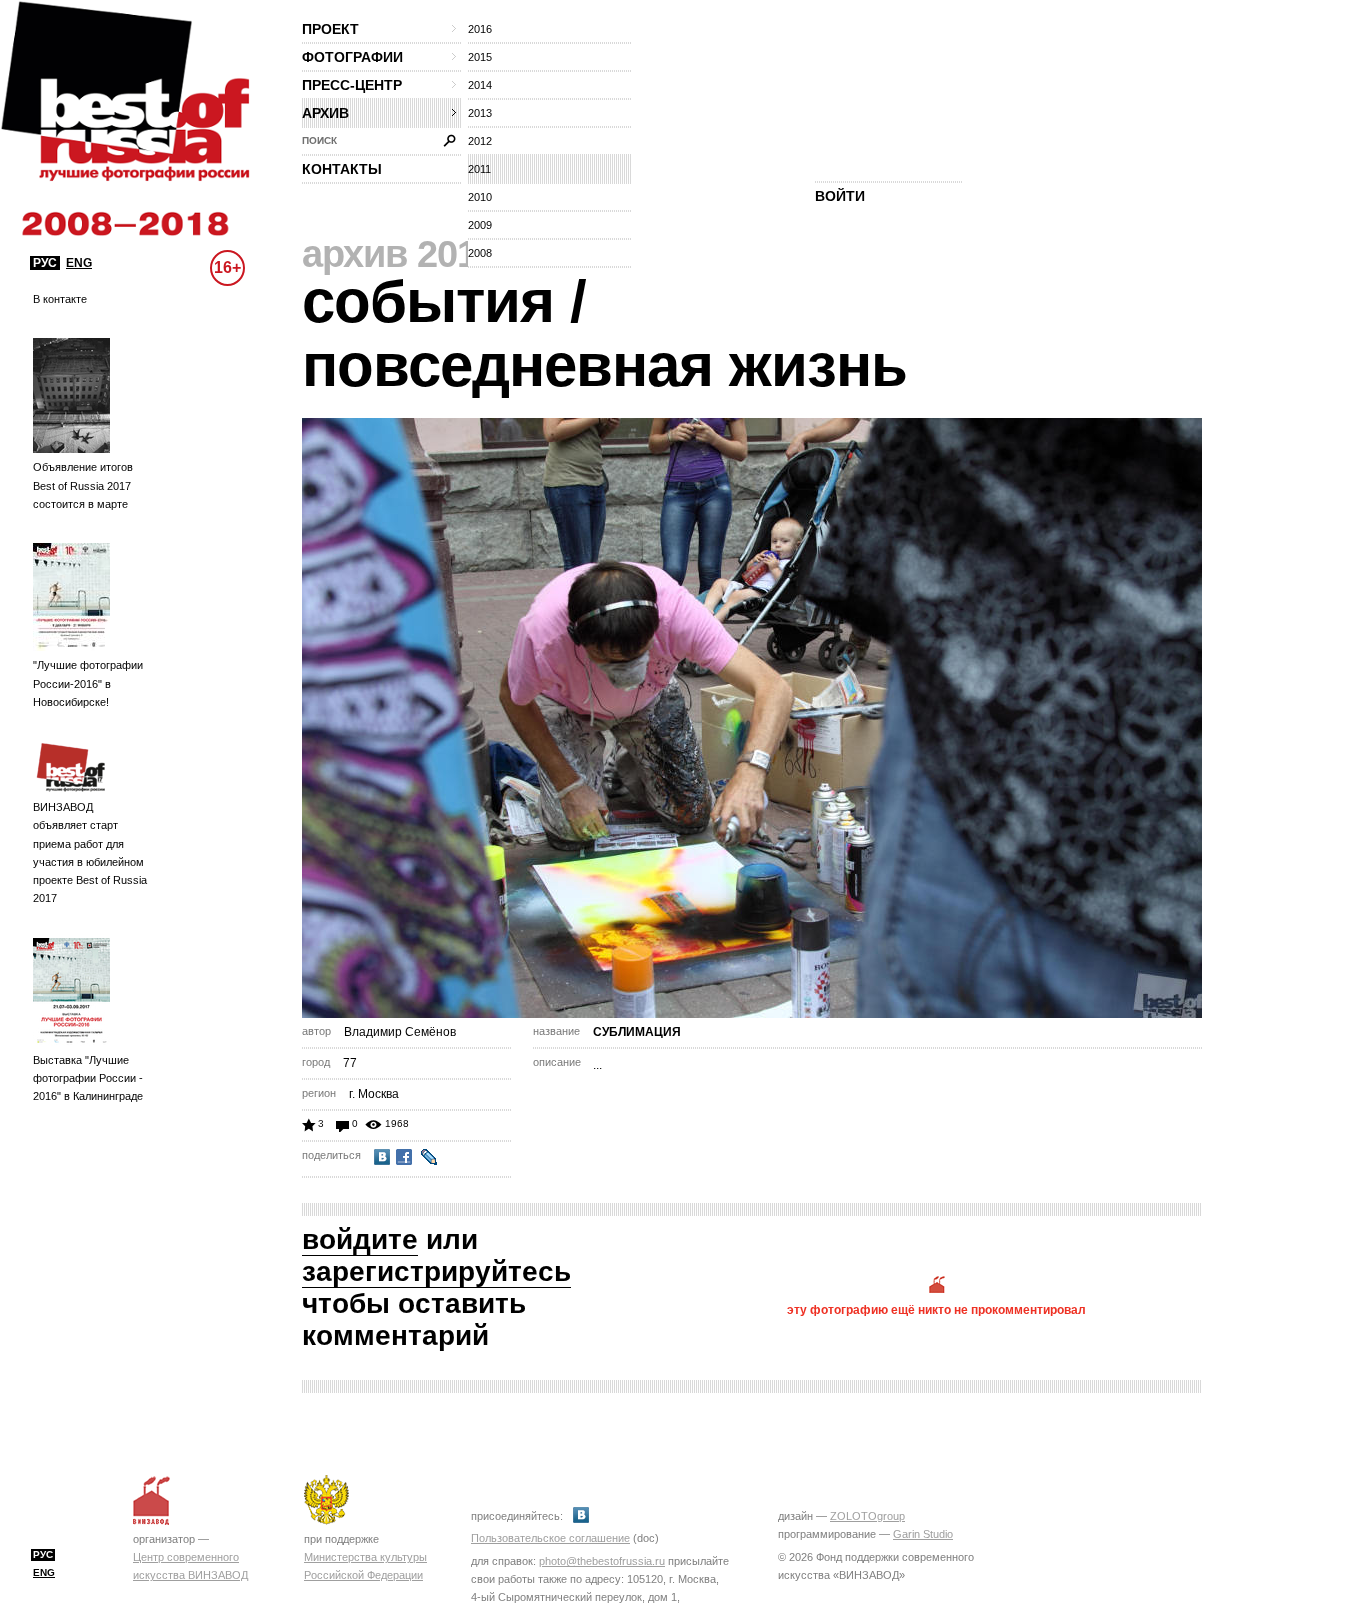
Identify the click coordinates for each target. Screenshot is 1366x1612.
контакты (342, 169)
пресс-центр (352, 85)
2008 (480, 253)
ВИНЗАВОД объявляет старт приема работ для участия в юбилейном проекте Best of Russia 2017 (90, 852)
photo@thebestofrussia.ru (602, 1561)
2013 (480, 113)
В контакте (60, 299)
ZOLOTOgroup (867, 1516)
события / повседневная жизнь (604, 333)
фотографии (352, 57)
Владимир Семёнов (400, 1032)
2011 (479, 169)
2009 (480, 225)
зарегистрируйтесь (436, 1271)
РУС (45, 263)
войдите (360, 1239)
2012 (480, 141)
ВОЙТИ (840, 196)
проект (330, 29)
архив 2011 (398, 254)
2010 (480, 197)
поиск (319, 140)
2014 (480, 85)
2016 (480, 29)
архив (325, 113)
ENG (79, 263)
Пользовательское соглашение (550, 1538)
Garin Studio (923, 1534)
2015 (480, 57)
